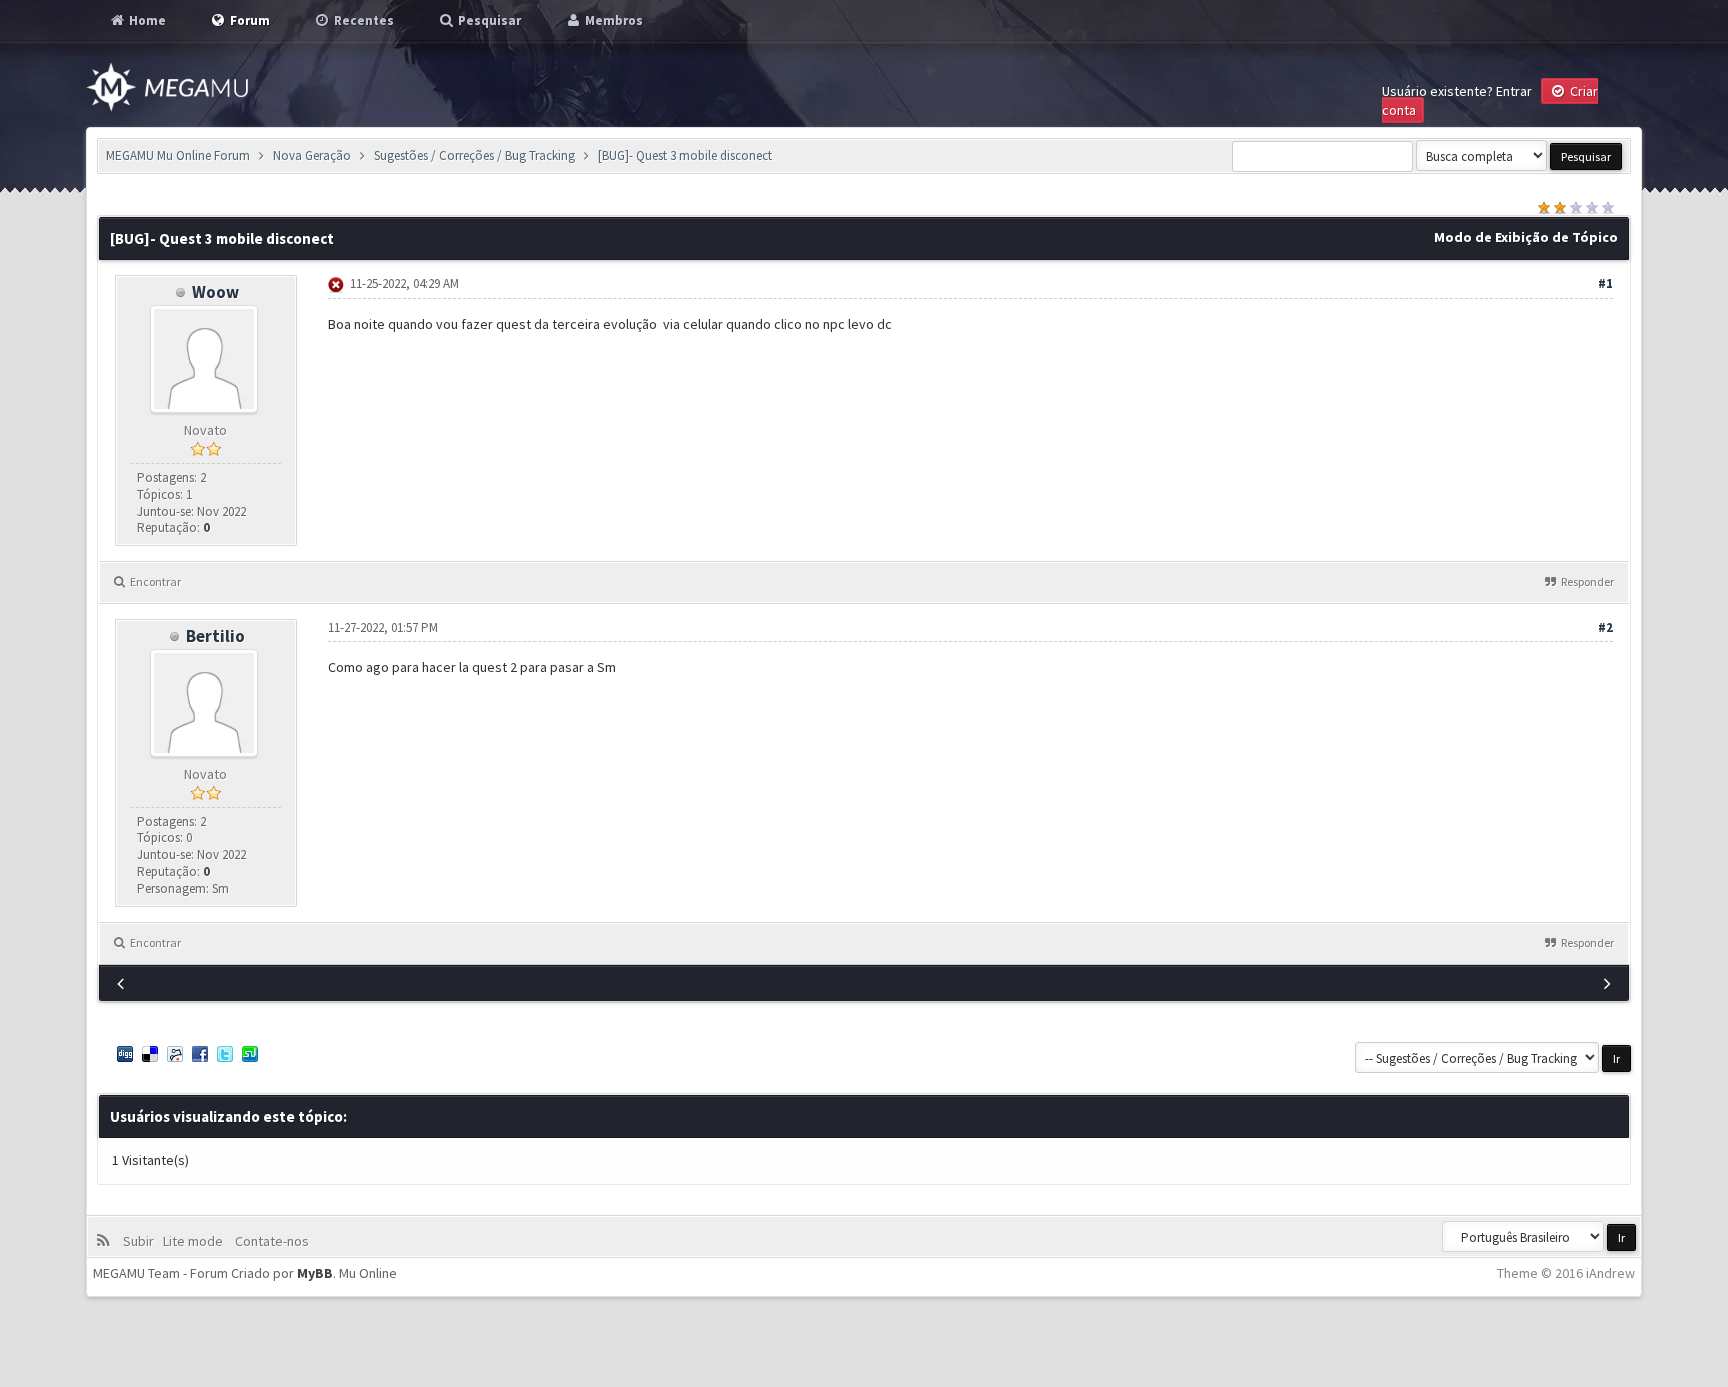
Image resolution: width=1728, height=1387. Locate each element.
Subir (141, 1241)
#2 (1605, 627)
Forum (248, 20)
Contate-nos (270, 1241)
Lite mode (196, 1241)
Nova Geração (312, 155)
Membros (612, 20)
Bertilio (215, 636)
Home (146, 20)
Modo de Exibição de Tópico (1526, 237)
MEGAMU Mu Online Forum (178, 155)
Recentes (362, 20)
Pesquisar (488, 20)
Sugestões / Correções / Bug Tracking (474, 155)
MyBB (315, 1273)
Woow (215, 292)
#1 (1605, 283)
